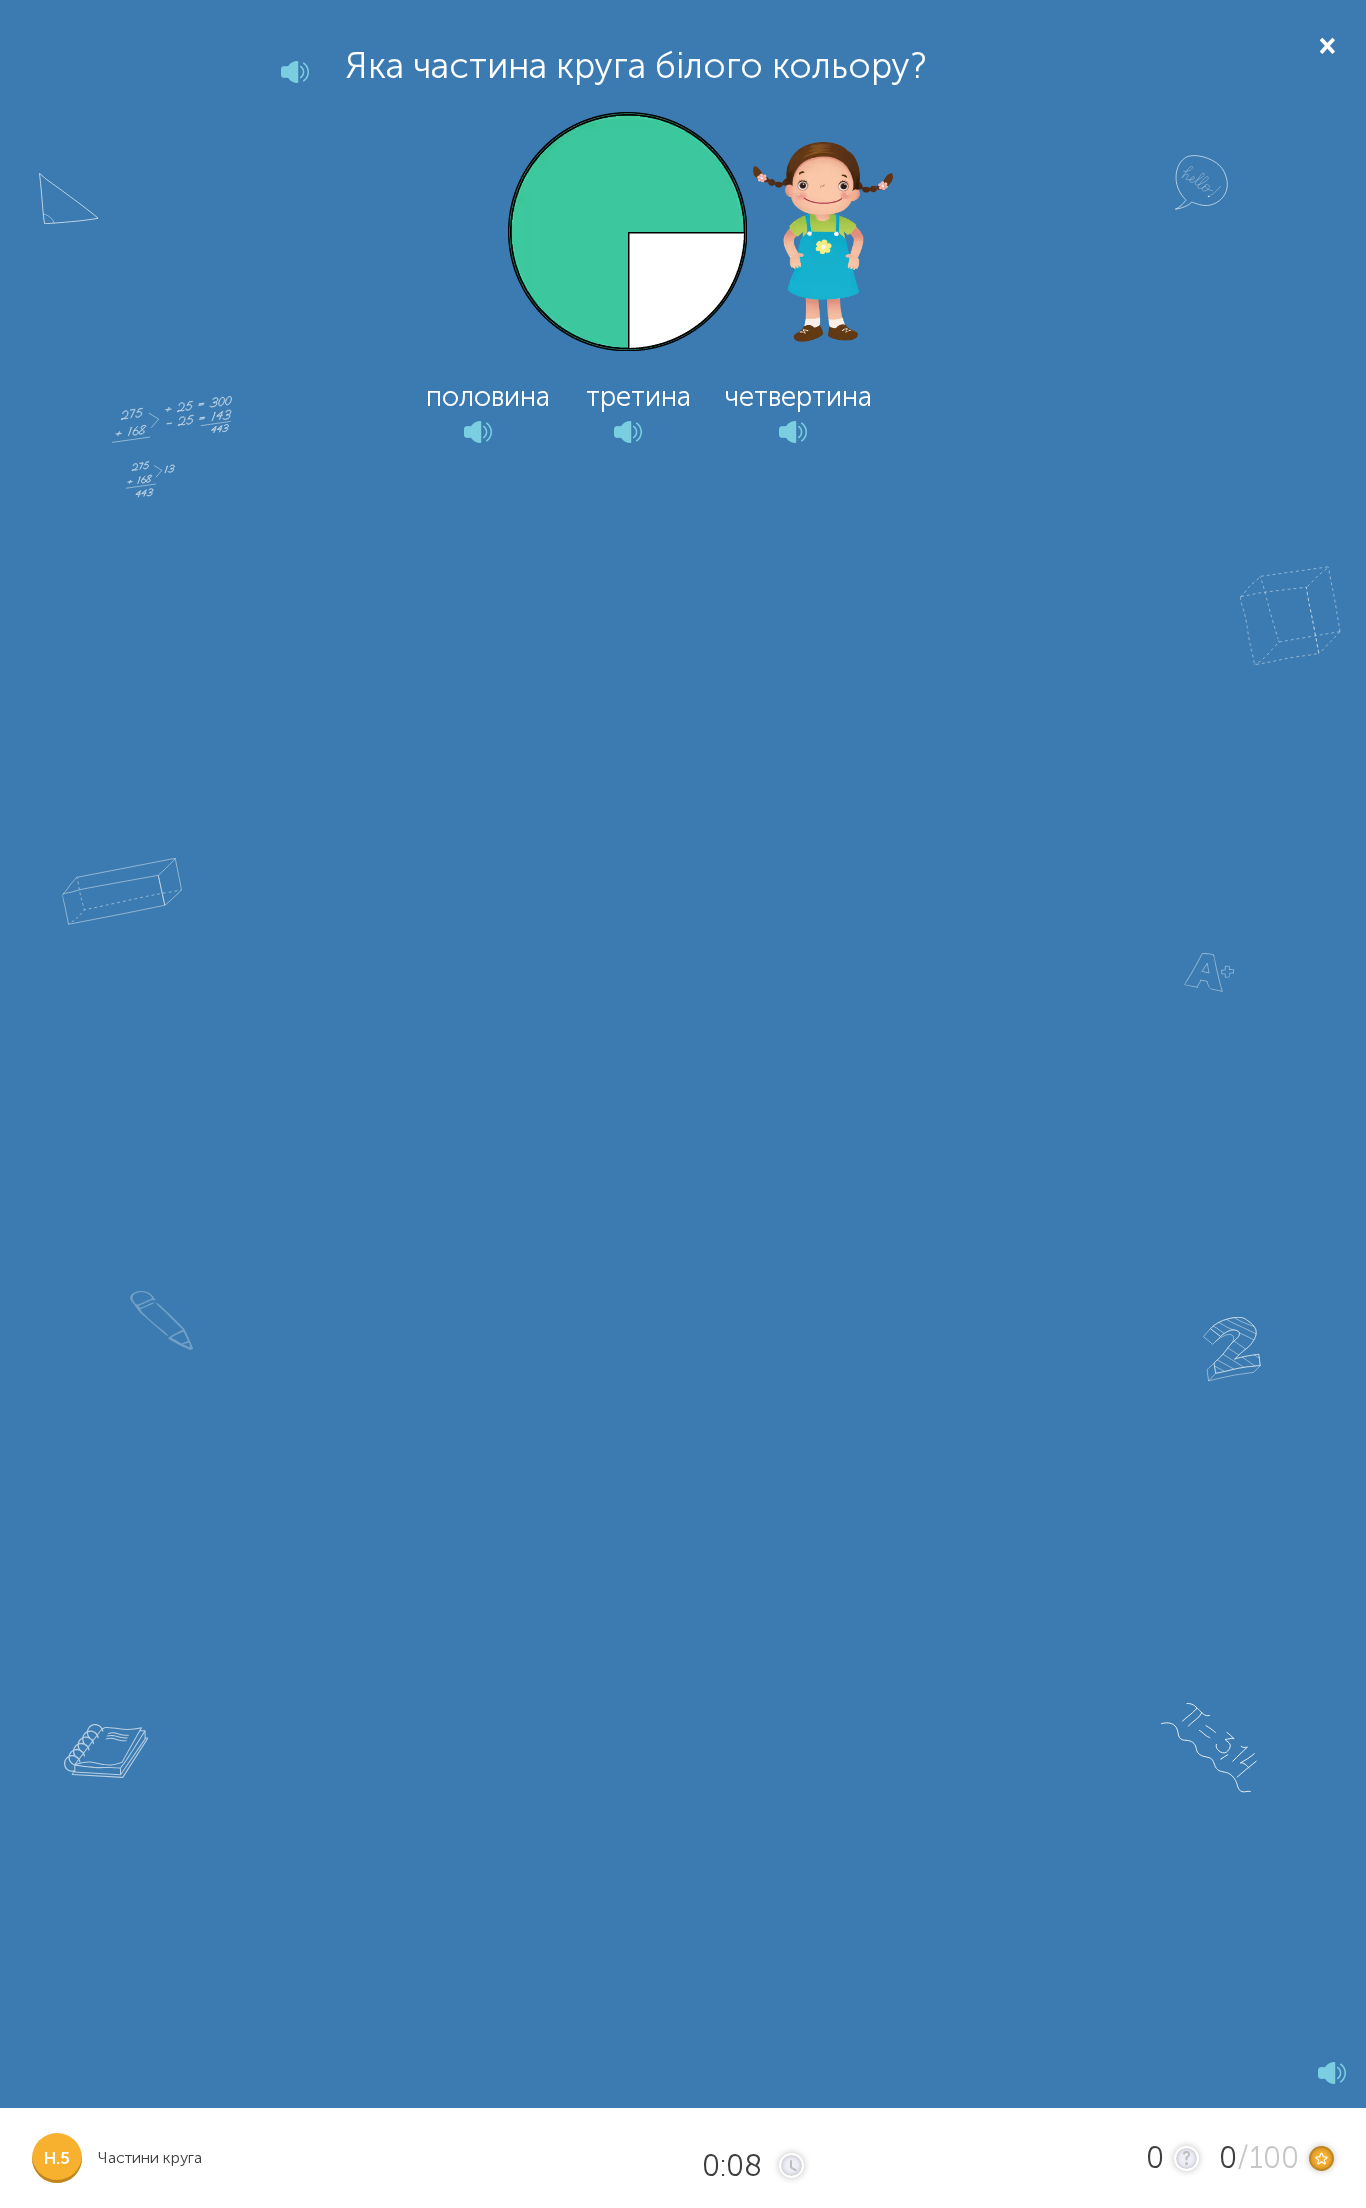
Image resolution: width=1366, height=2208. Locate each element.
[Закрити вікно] (1325, 44)
